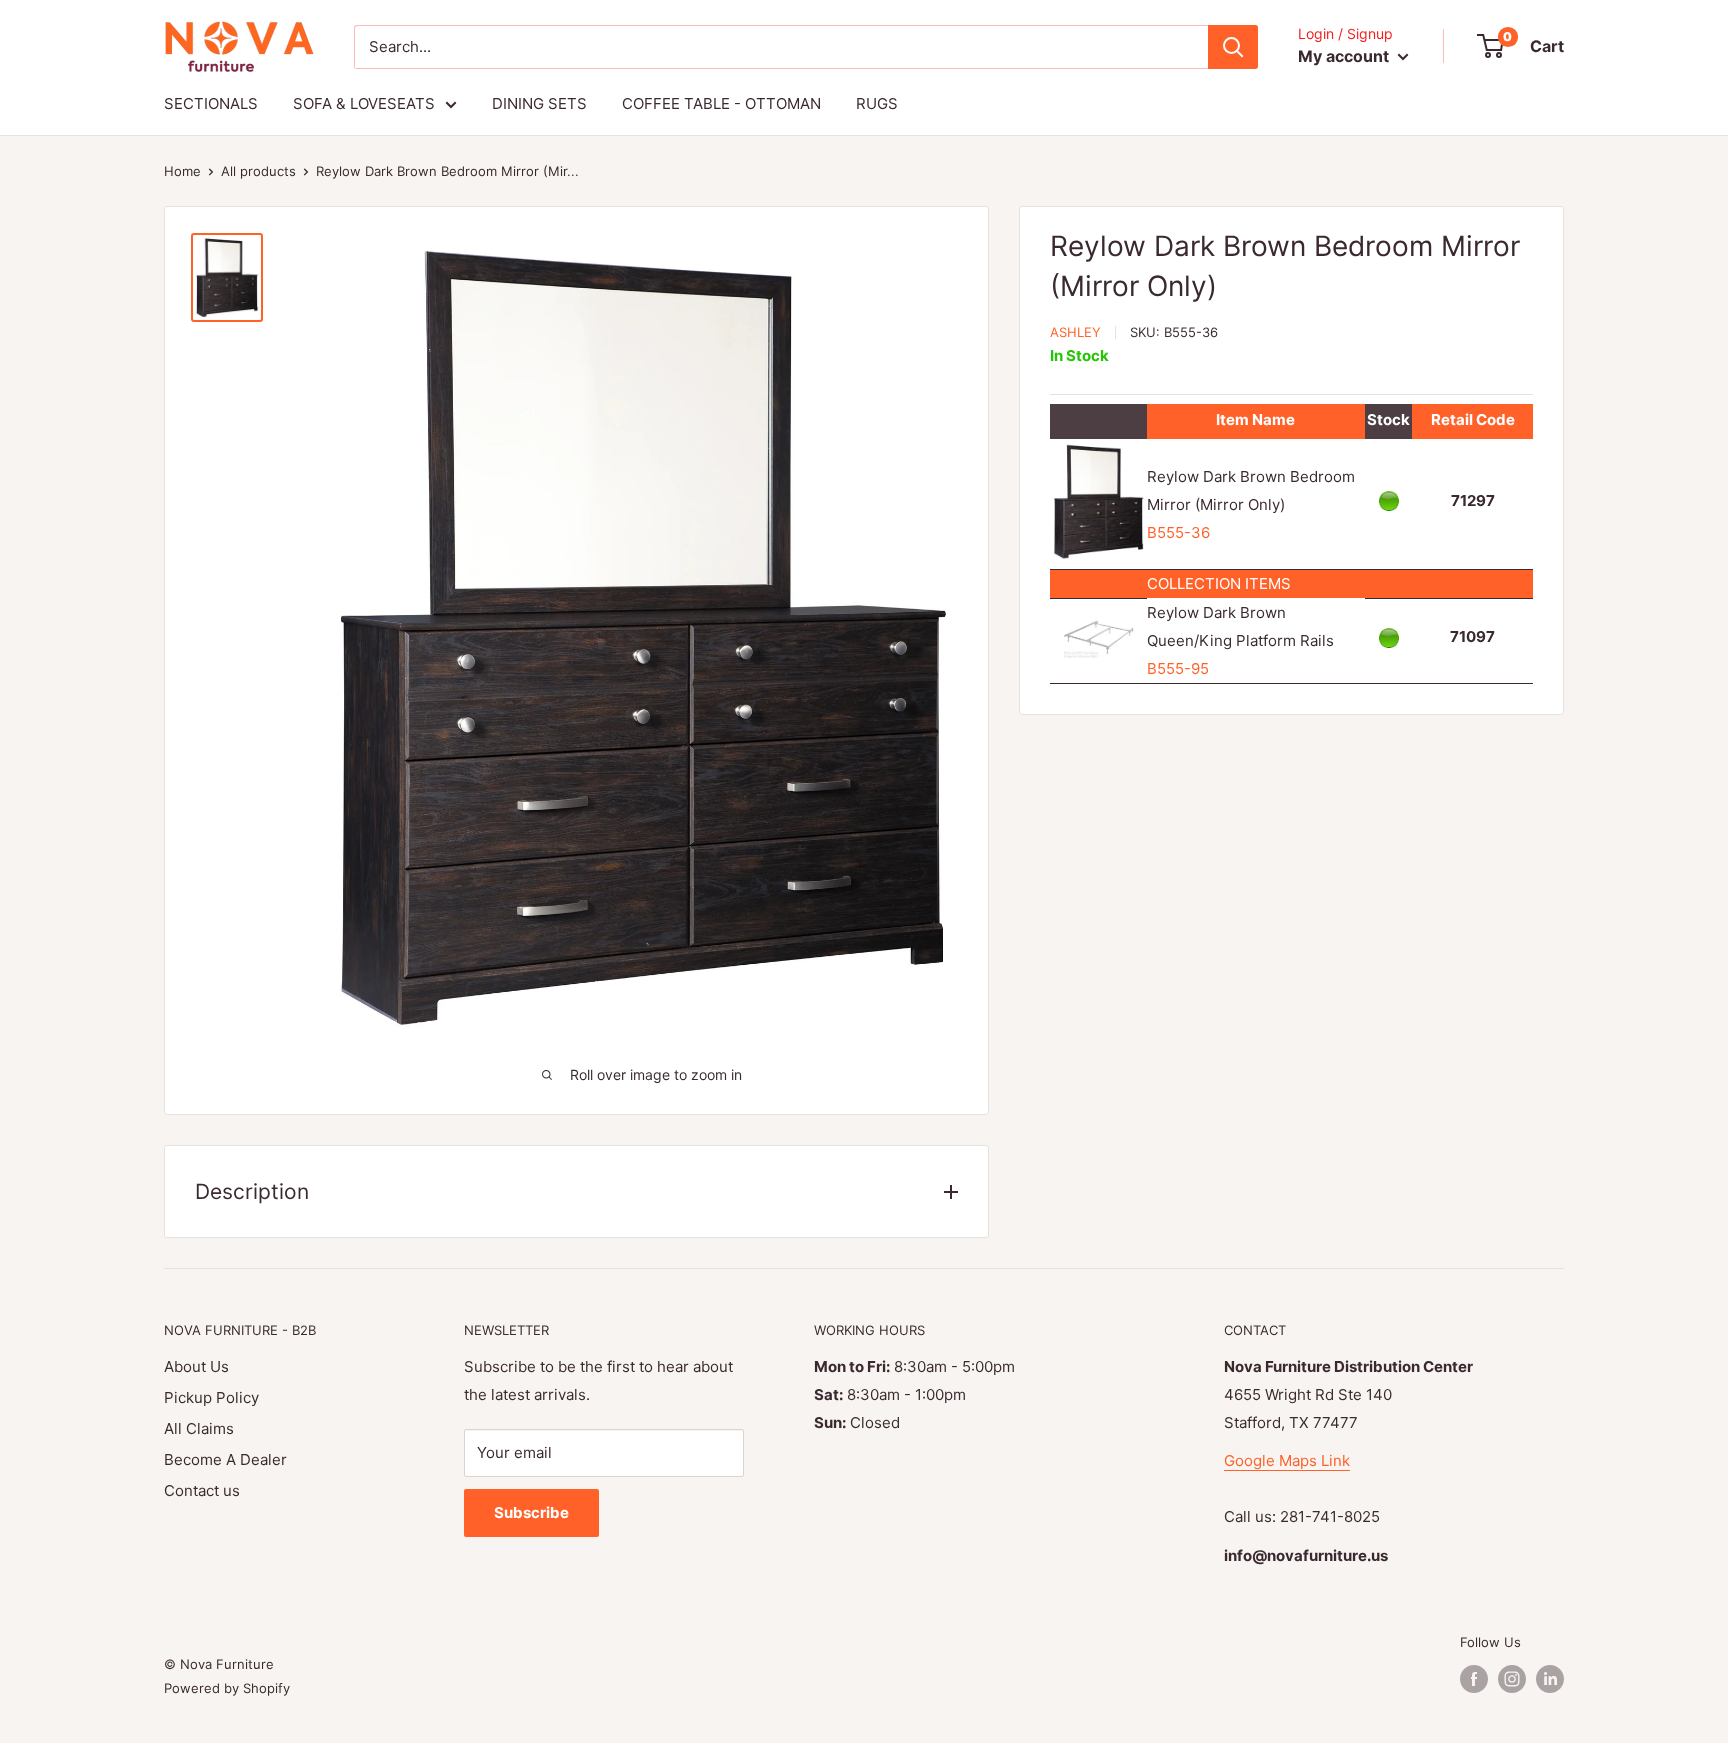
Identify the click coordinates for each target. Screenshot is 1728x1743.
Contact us (202, 1490)
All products (258, 171)
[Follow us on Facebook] (1474, 1679)
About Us (196, 1366)
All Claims (199, 1428)
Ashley (1075, 332)
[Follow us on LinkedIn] (1550, 1679)
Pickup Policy (211, 1397)
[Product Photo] (1098, 620)
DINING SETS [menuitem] (539, 103)
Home (182, 171)
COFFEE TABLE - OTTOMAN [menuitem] (721, 103)
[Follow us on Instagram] (1512, 1679)
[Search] (1233, 47)
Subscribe (531, 1512)
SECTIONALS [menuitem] (211, 103)
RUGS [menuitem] (877, 103)
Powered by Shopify (227, 1688)
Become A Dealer (225, 1459)
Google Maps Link (1287, 1460)
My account (1345, 56)
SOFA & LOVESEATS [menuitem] (364, 103)
